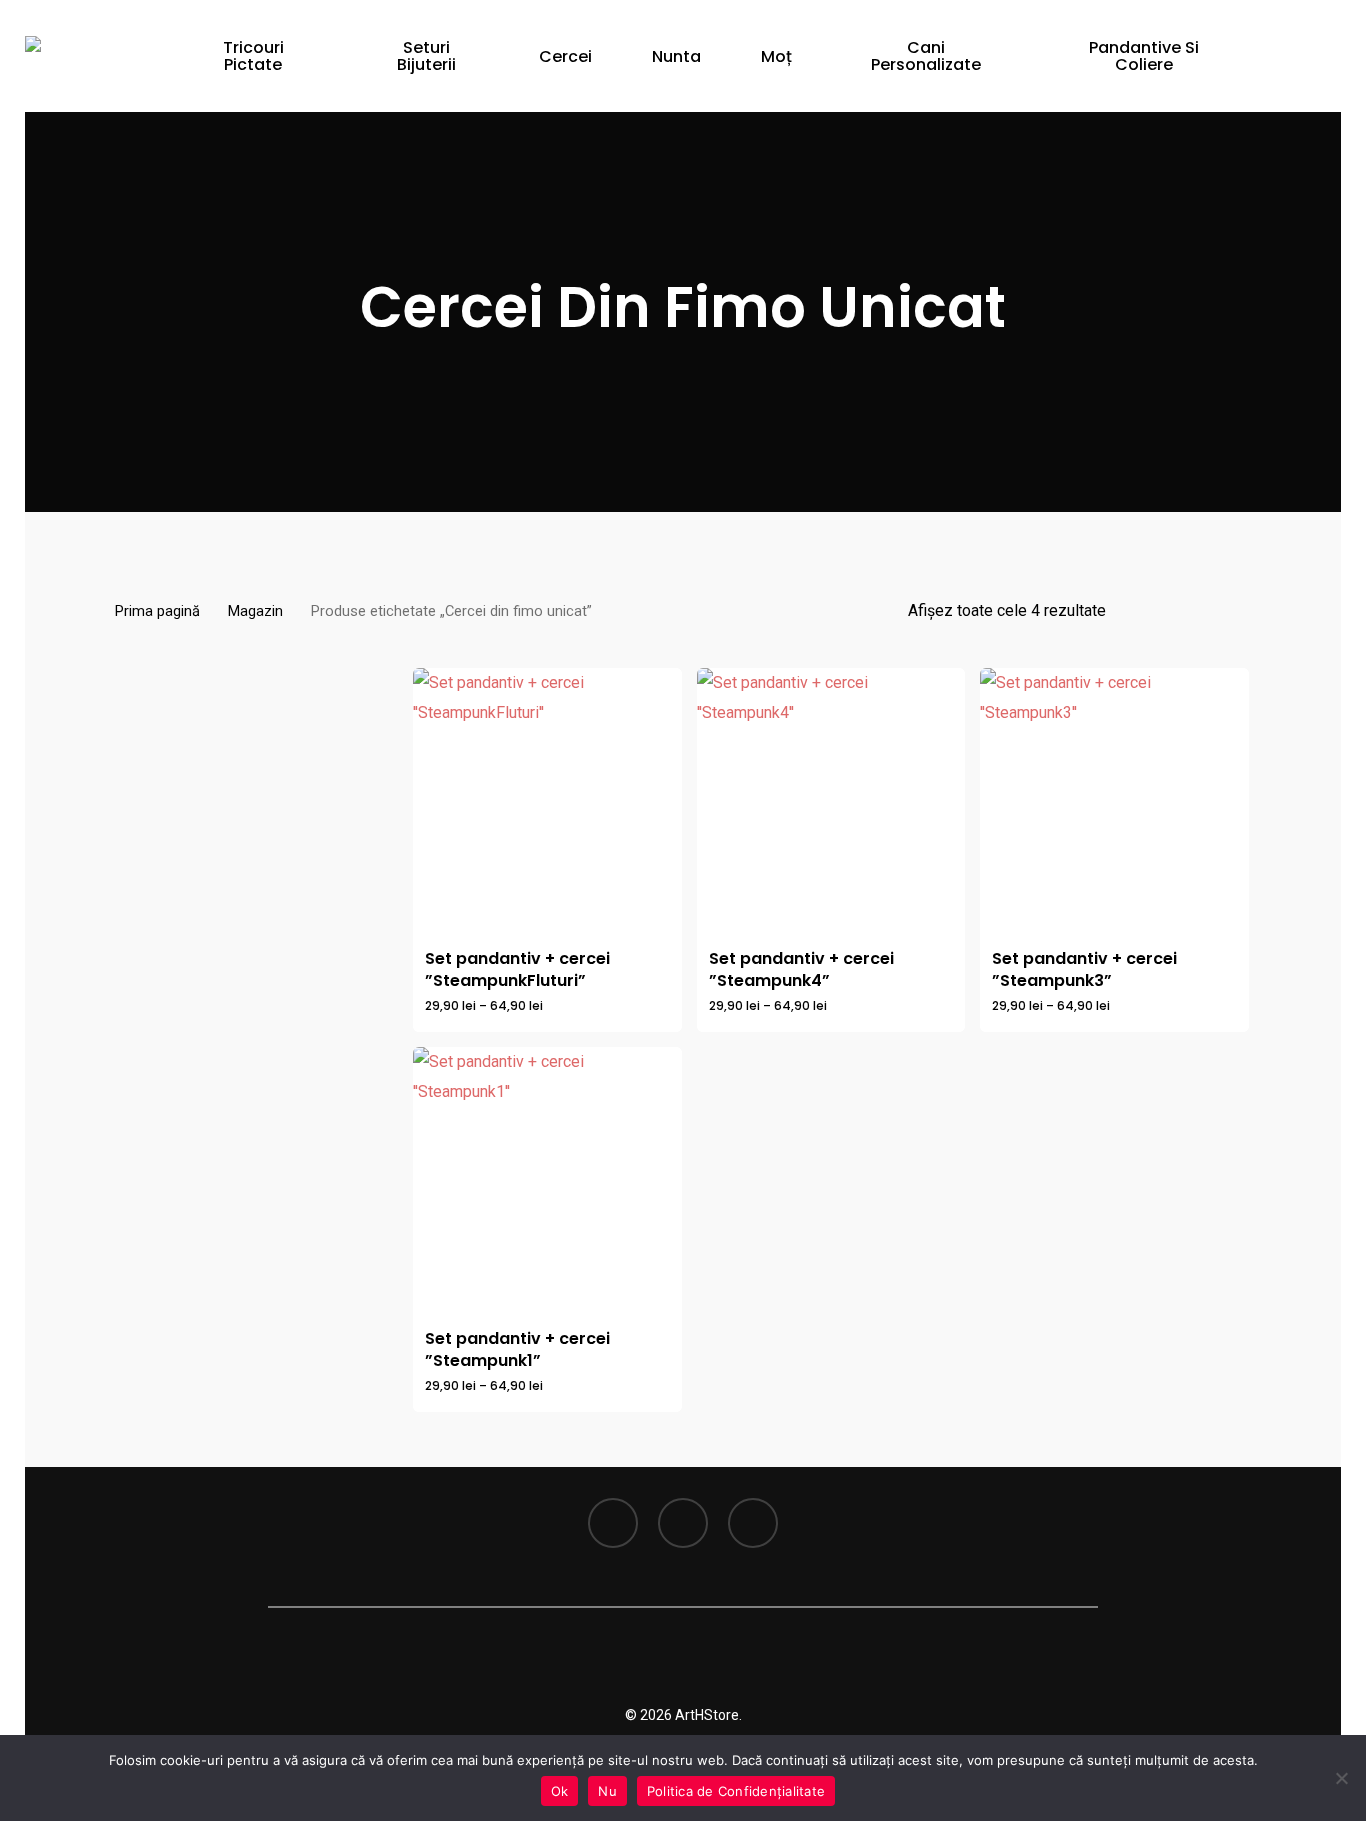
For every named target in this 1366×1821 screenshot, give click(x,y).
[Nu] (1341, 1778)
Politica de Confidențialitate (736, 1791)
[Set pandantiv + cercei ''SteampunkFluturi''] (547, 802)
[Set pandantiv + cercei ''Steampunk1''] (547, 1181)
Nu (607, 1791)
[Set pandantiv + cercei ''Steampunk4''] (831, 802)
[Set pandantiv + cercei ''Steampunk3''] (1114, 802)
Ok (560, 1791)
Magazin (255, 611)
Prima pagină (157, 611)
